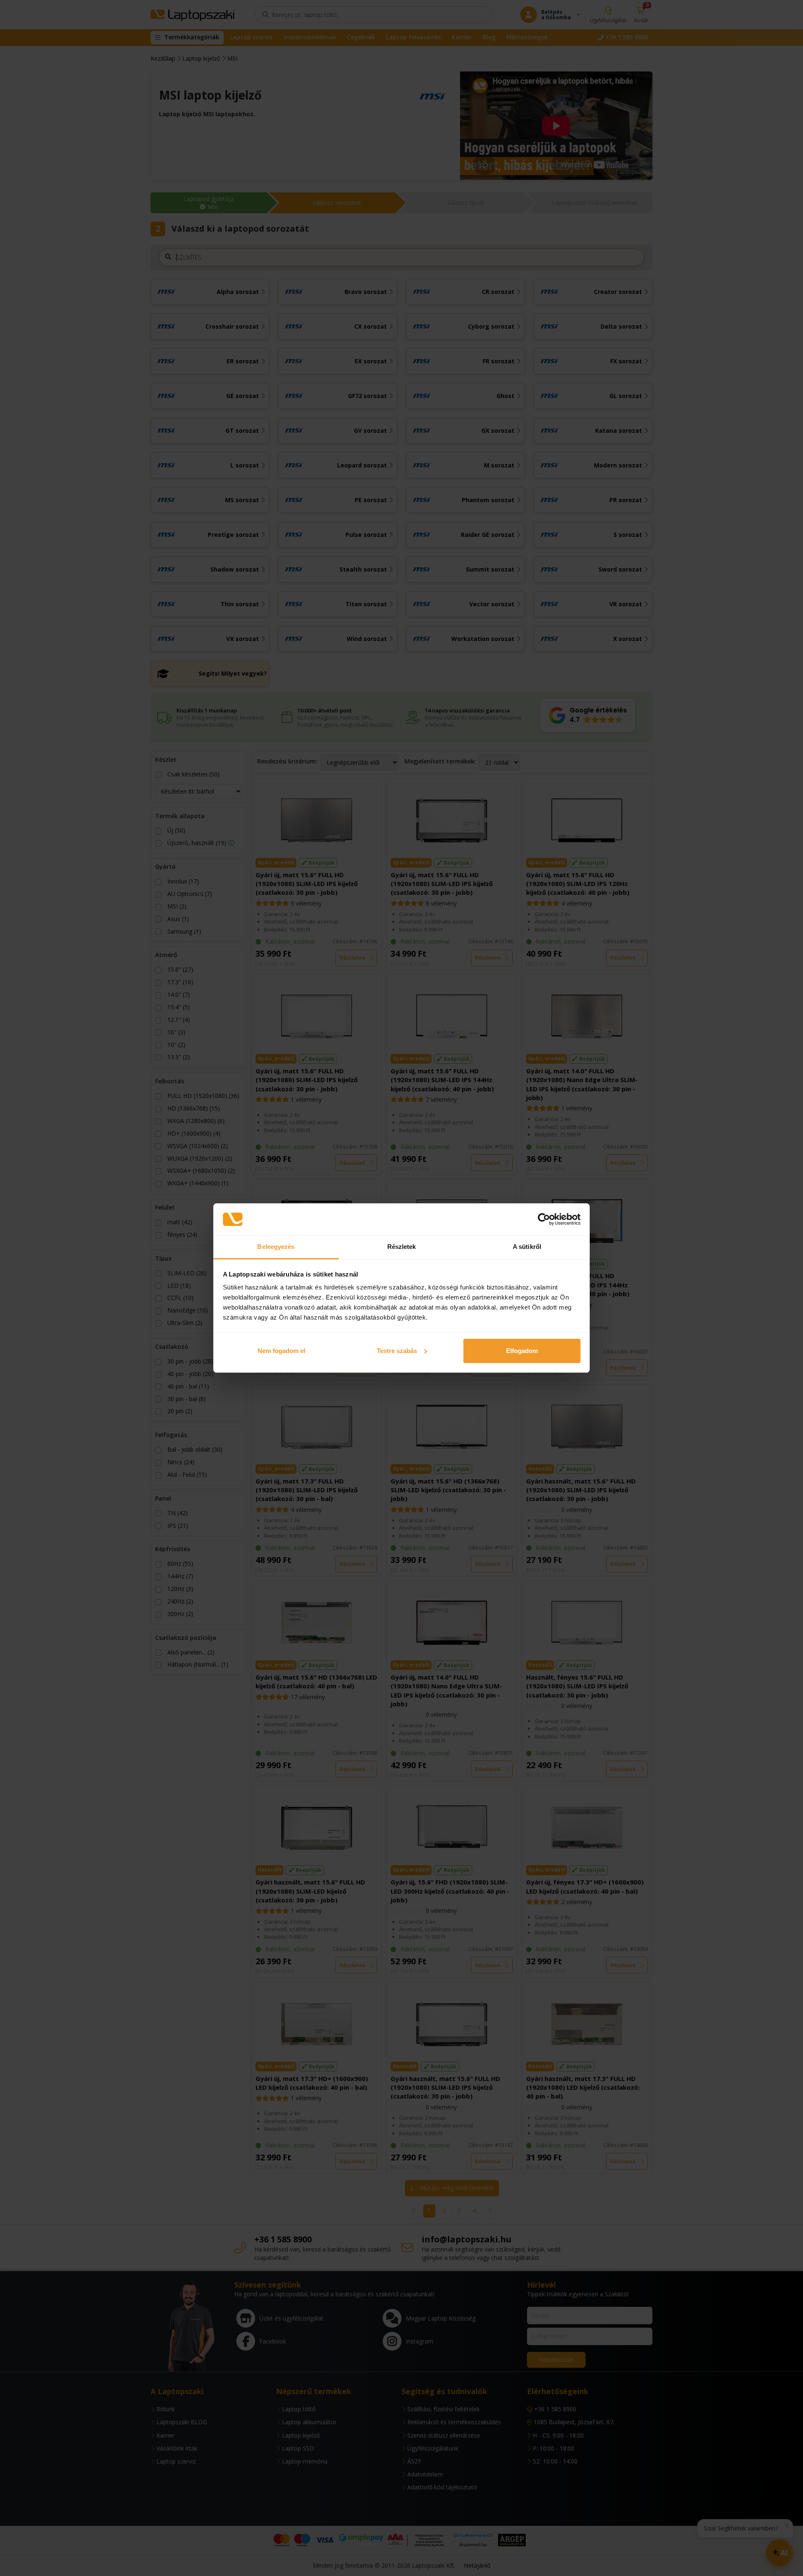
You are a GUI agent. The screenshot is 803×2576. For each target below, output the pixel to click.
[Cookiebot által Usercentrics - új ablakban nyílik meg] (544, 1219)
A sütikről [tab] (527, 1247)
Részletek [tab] (402, 1247)
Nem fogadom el (281, 1351)
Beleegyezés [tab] (276, 1247)
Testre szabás (397, 1351)
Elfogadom (522, 1351)
